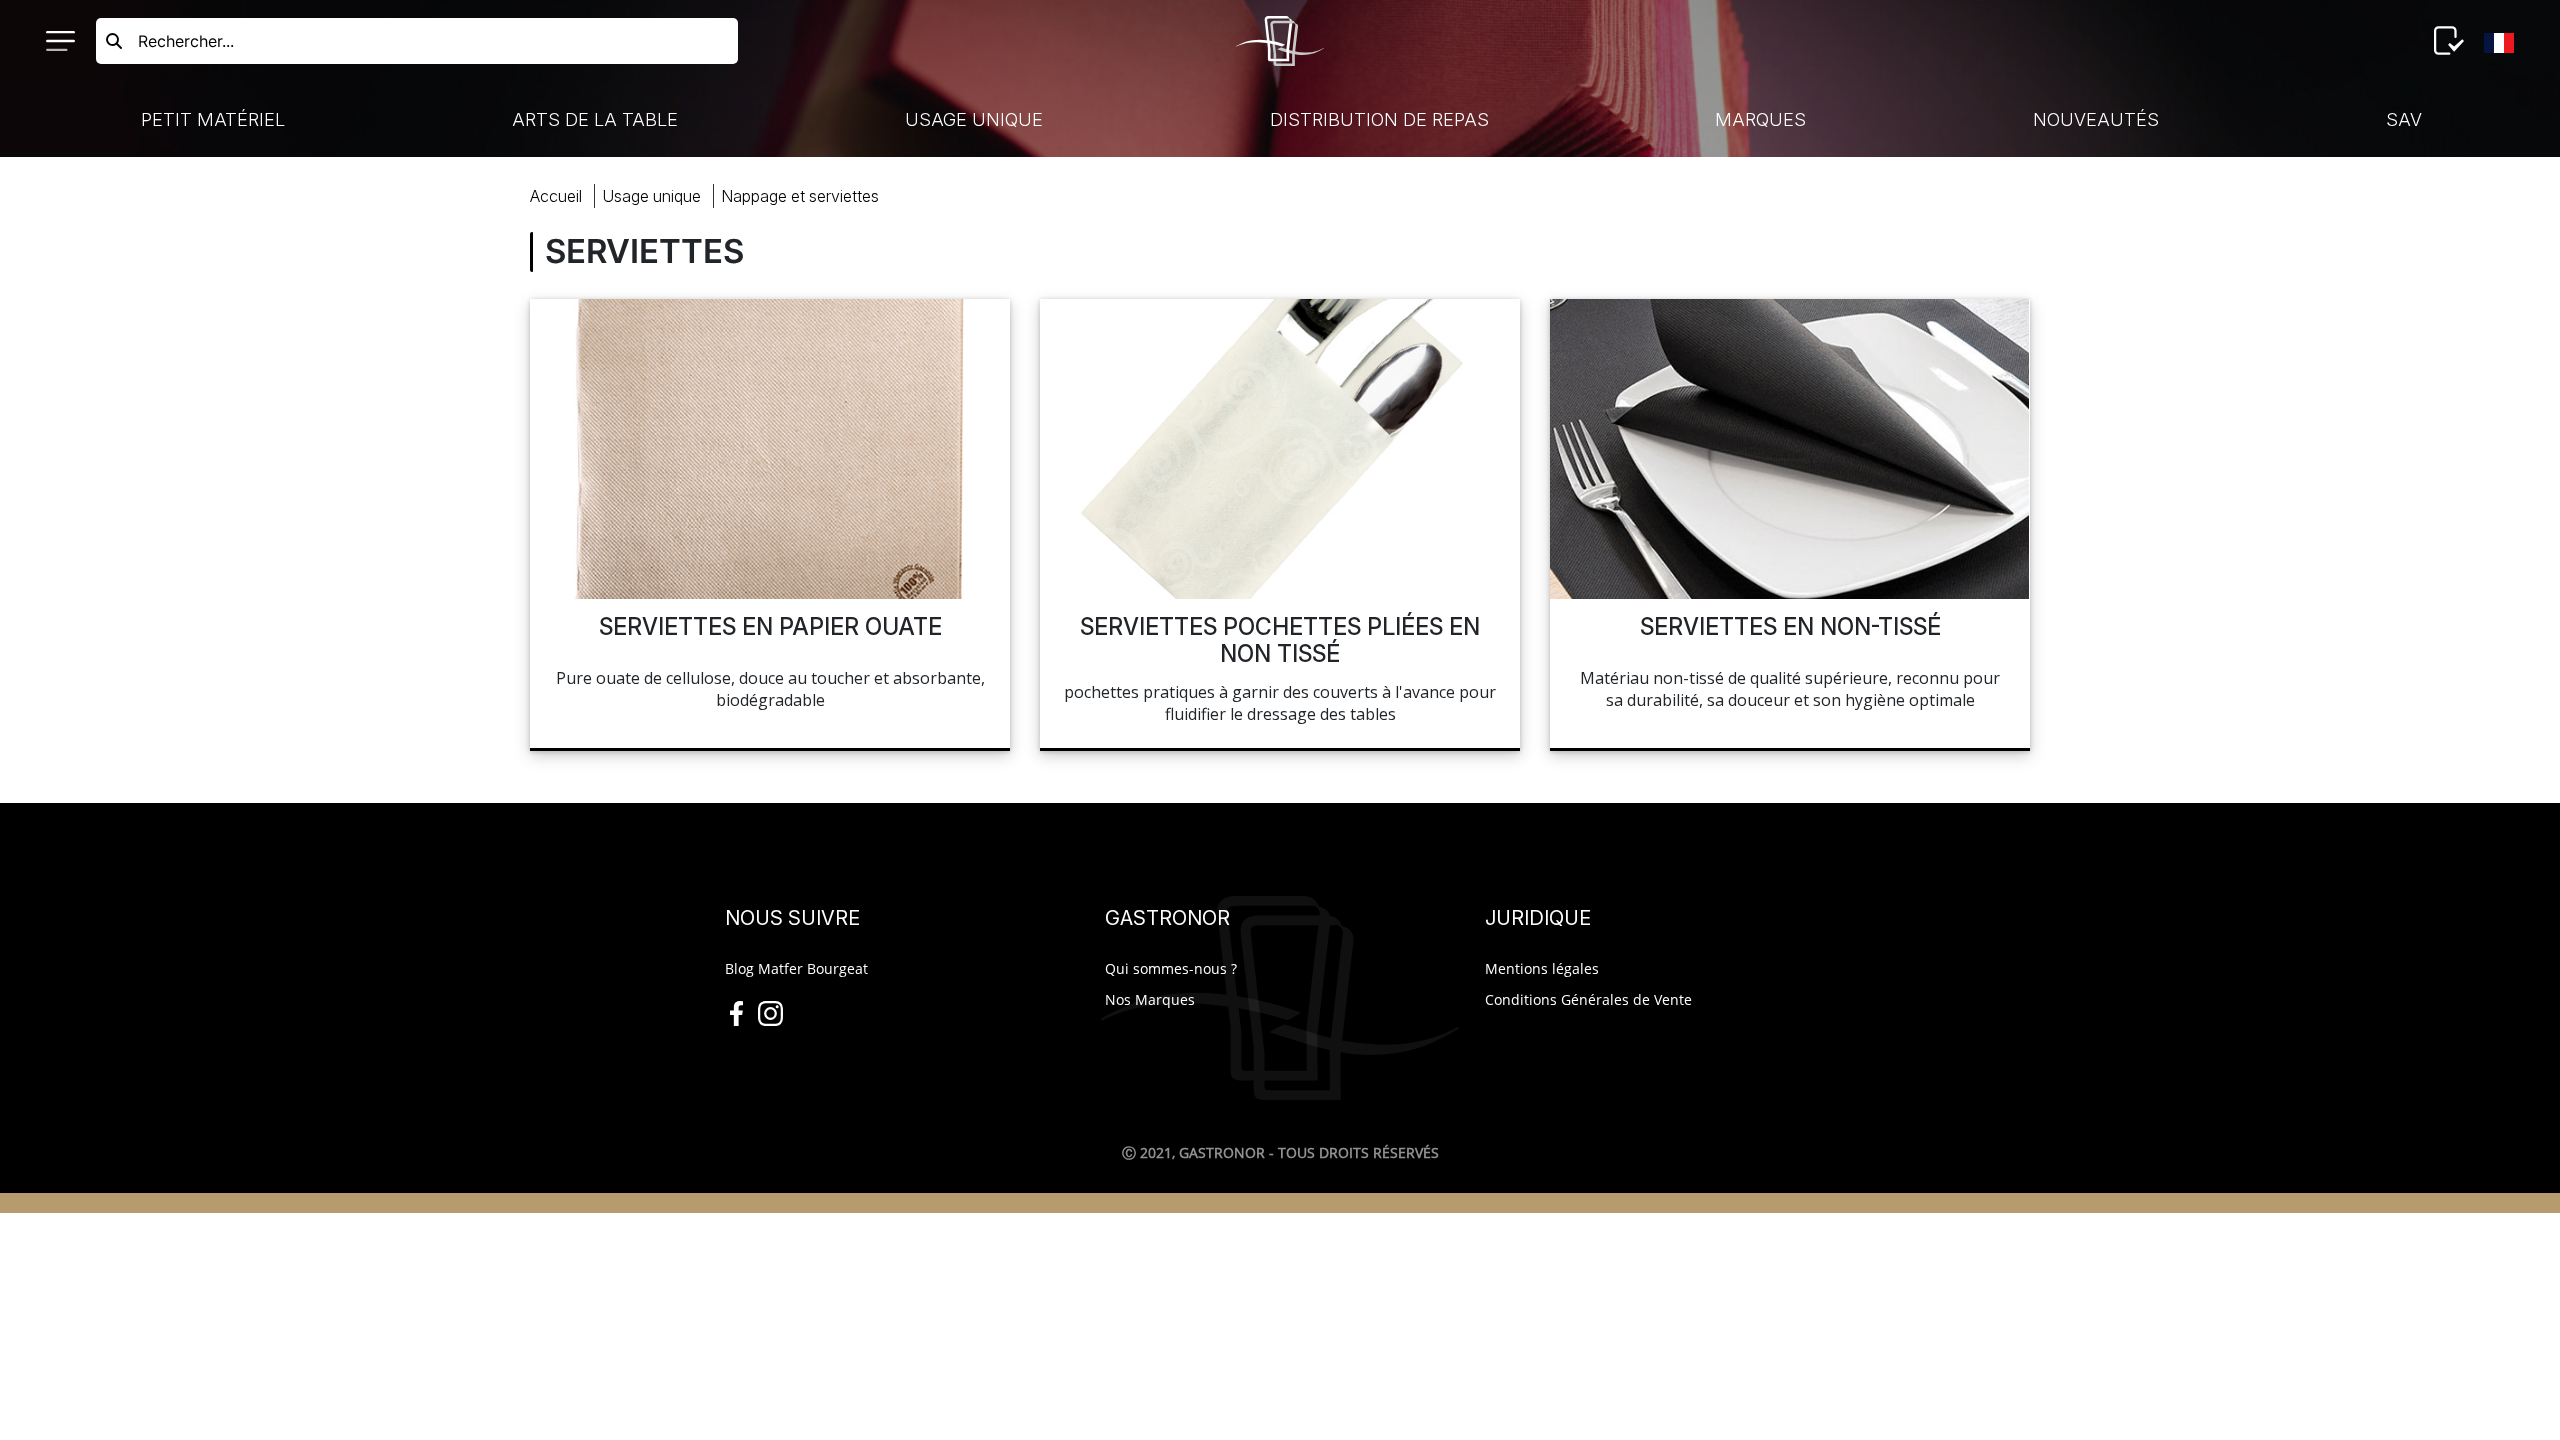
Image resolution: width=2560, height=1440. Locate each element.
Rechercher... (186, 41)
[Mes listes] (2449, 41)
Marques (1760, 119)
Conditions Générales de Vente (1588, 999)
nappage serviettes (800, 196)
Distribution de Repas (1379, 119)
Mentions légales (1542, 968)
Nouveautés (2096, 119)
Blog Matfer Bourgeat (796, 968)
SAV (2404, 119)
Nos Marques (1150, 999)
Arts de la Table (595, 119)
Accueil (556, 196)
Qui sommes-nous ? (1171, 968)
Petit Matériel (213, 119)
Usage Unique (974, 119)
